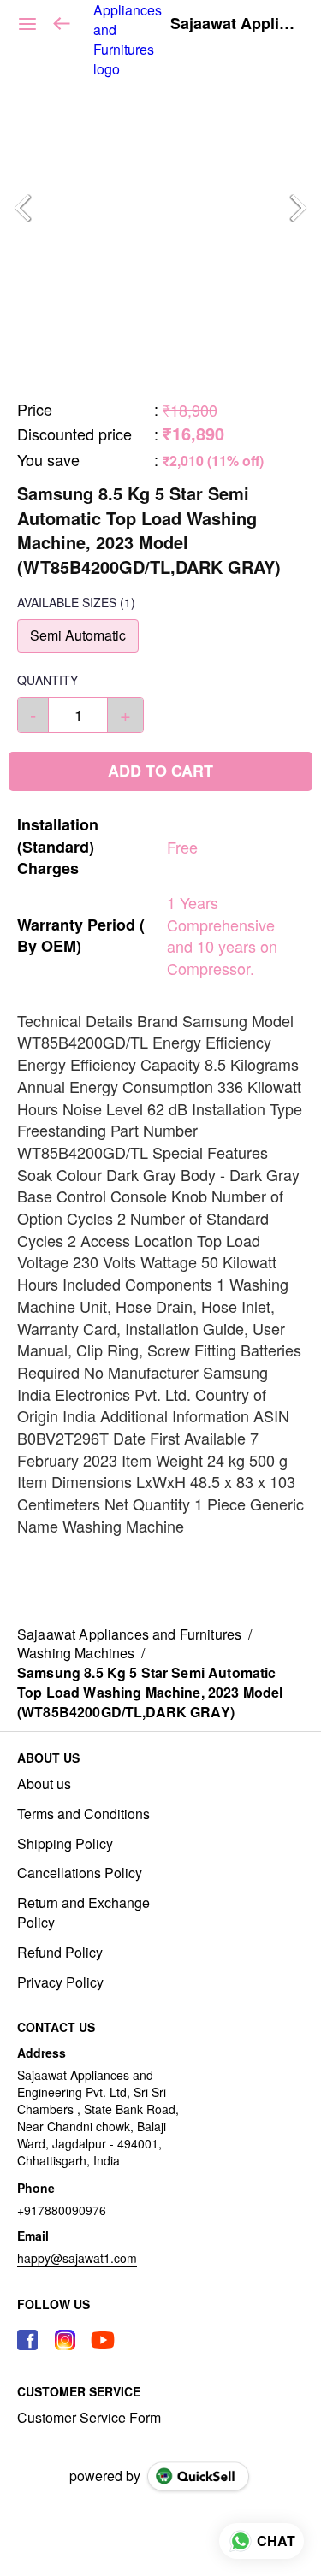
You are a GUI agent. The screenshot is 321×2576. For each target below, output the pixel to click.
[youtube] (103, 2340)
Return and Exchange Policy (83, 1913)
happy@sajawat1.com (77, 2258)
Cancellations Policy (80, 1873)
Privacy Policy (60, 1982)
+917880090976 (62, 2210)
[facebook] (27, 2340)
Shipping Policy (65, 1844)
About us (44, 1784)
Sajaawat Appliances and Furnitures (233, 24)
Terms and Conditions (83, 1814)
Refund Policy (60, 1953)
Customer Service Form (89, 2418)
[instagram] (65, 2340)
